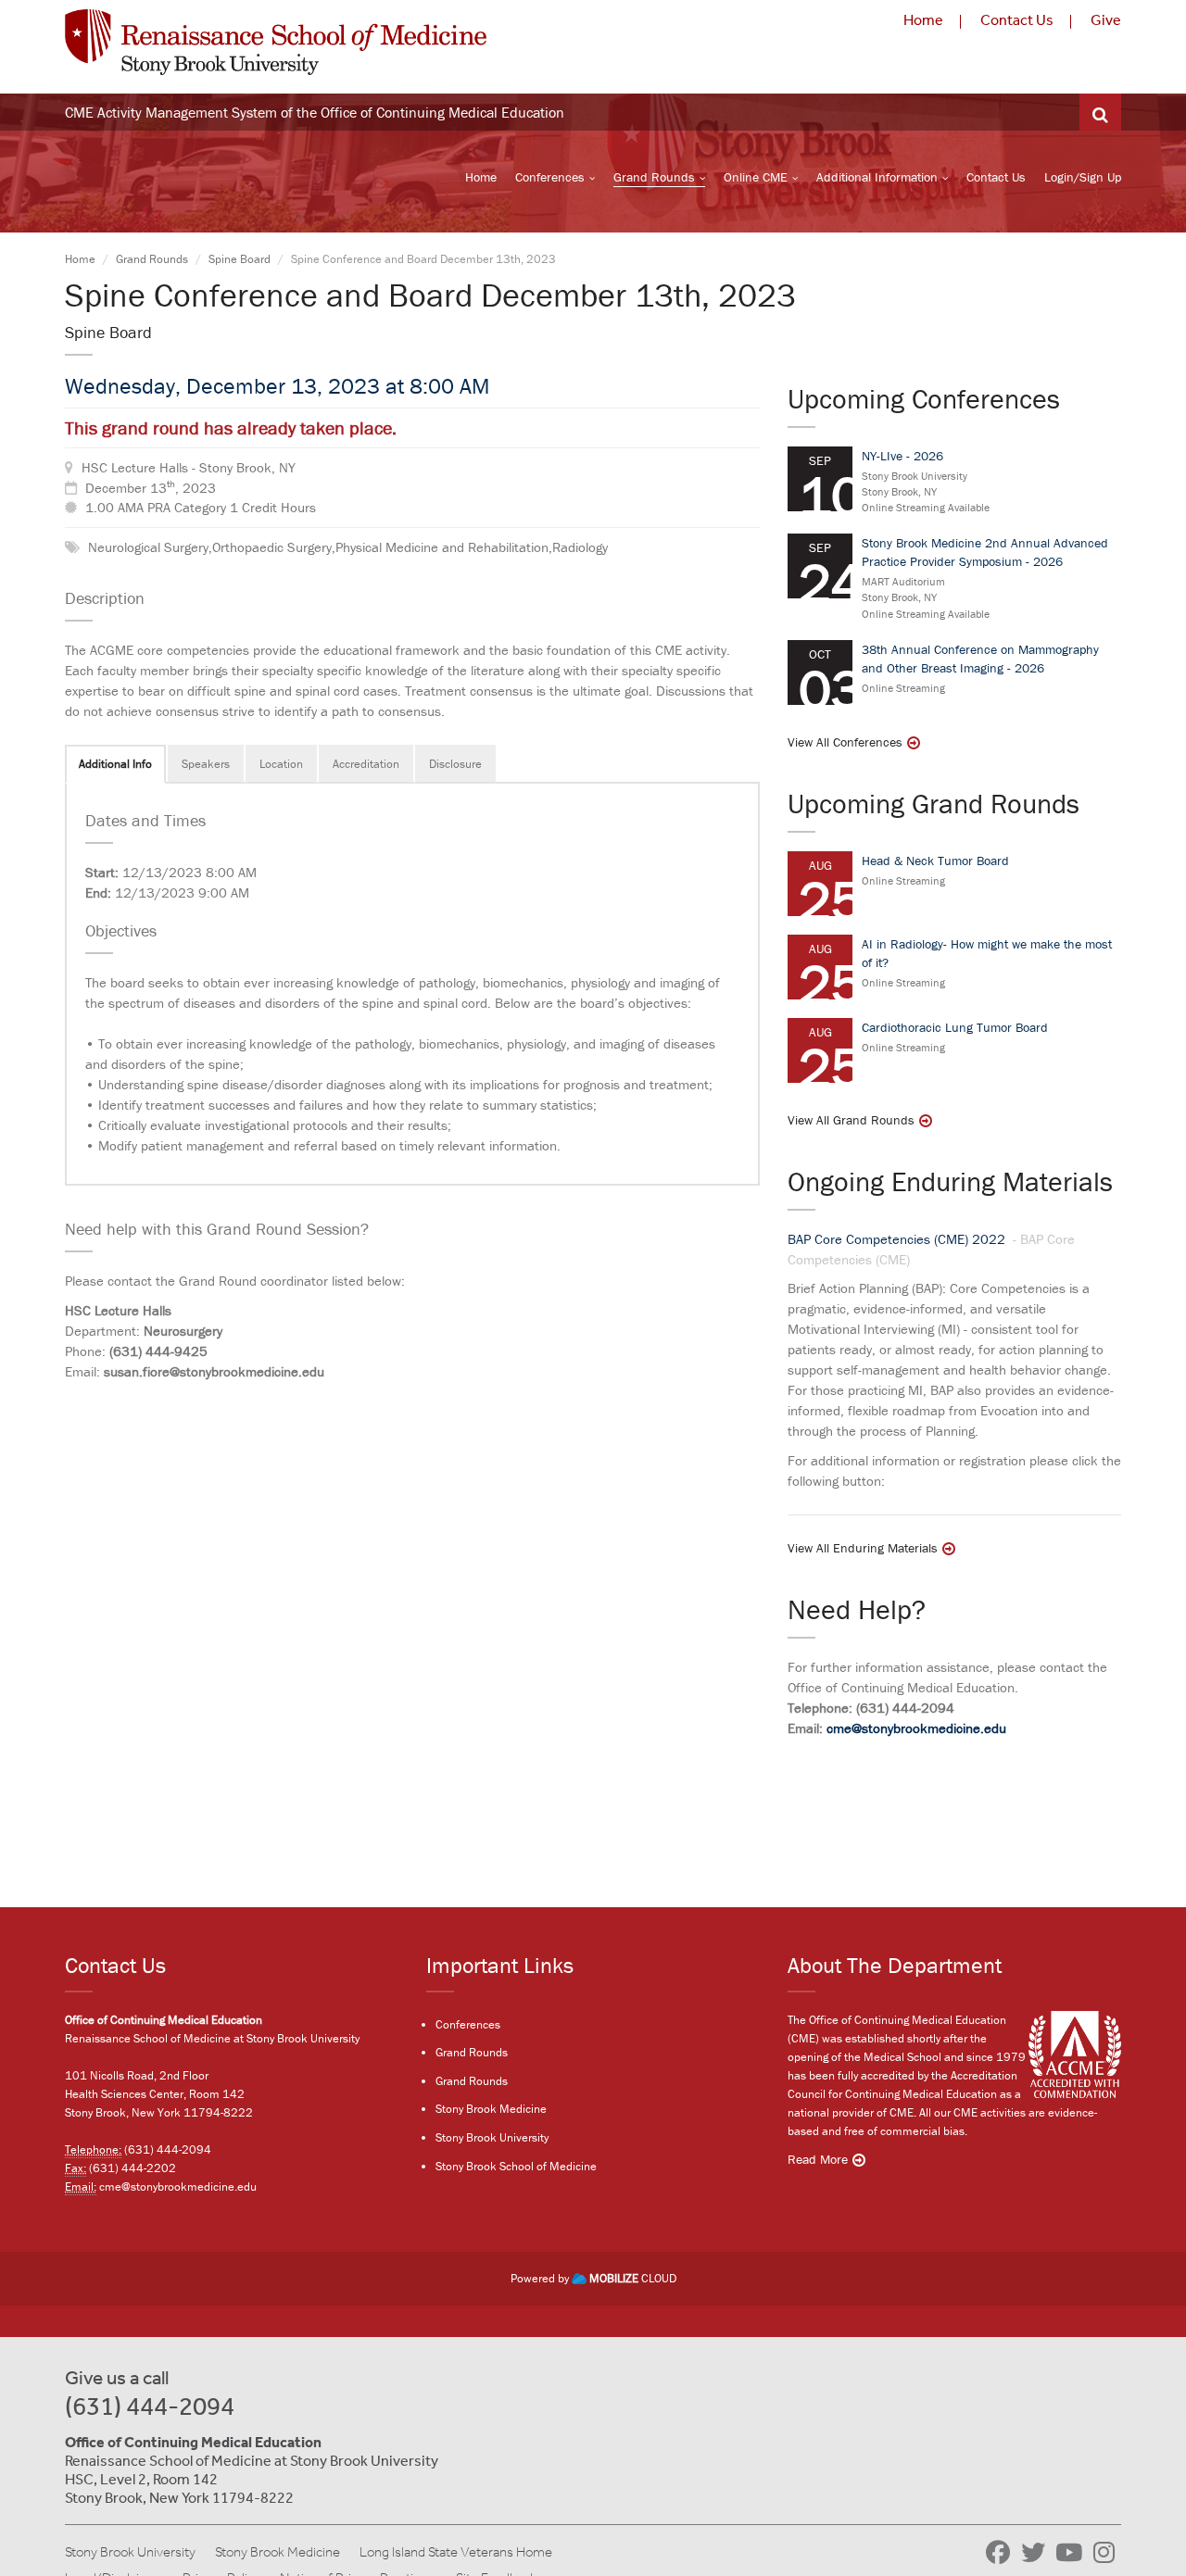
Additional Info (115, 764)
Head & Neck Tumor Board (935, 861)
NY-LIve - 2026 (902, 456)
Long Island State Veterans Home (456, 2552)
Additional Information (877, 177)
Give (1106, 20)
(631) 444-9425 (158, 1351)
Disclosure (455, 764)
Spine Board (240, 259)
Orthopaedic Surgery (272, 547)
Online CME (756, 177)
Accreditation (366, 764)
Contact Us (1017, 20)
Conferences (550, 177)
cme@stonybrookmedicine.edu (916, 1728)
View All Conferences (845, 742)
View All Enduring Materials (863, 1548)
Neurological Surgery (148, 547)
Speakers (206, 764)
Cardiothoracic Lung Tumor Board (955, 1027)
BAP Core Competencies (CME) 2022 (898, 1239)
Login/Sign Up (1083, 177)
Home (923, 20)
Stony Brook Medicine (491, 2109)
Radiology (580, 547)
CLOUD (633, 2278)
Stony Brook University (492, 2137)
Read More (818, 2159)
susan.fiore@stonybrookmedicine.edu (214, 1371)
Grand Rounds (654, 177)
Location (281, 764)
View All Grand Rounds (851, 1120)
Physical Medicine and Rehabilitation (442, 547)
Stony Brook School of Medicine (516, 2166)
